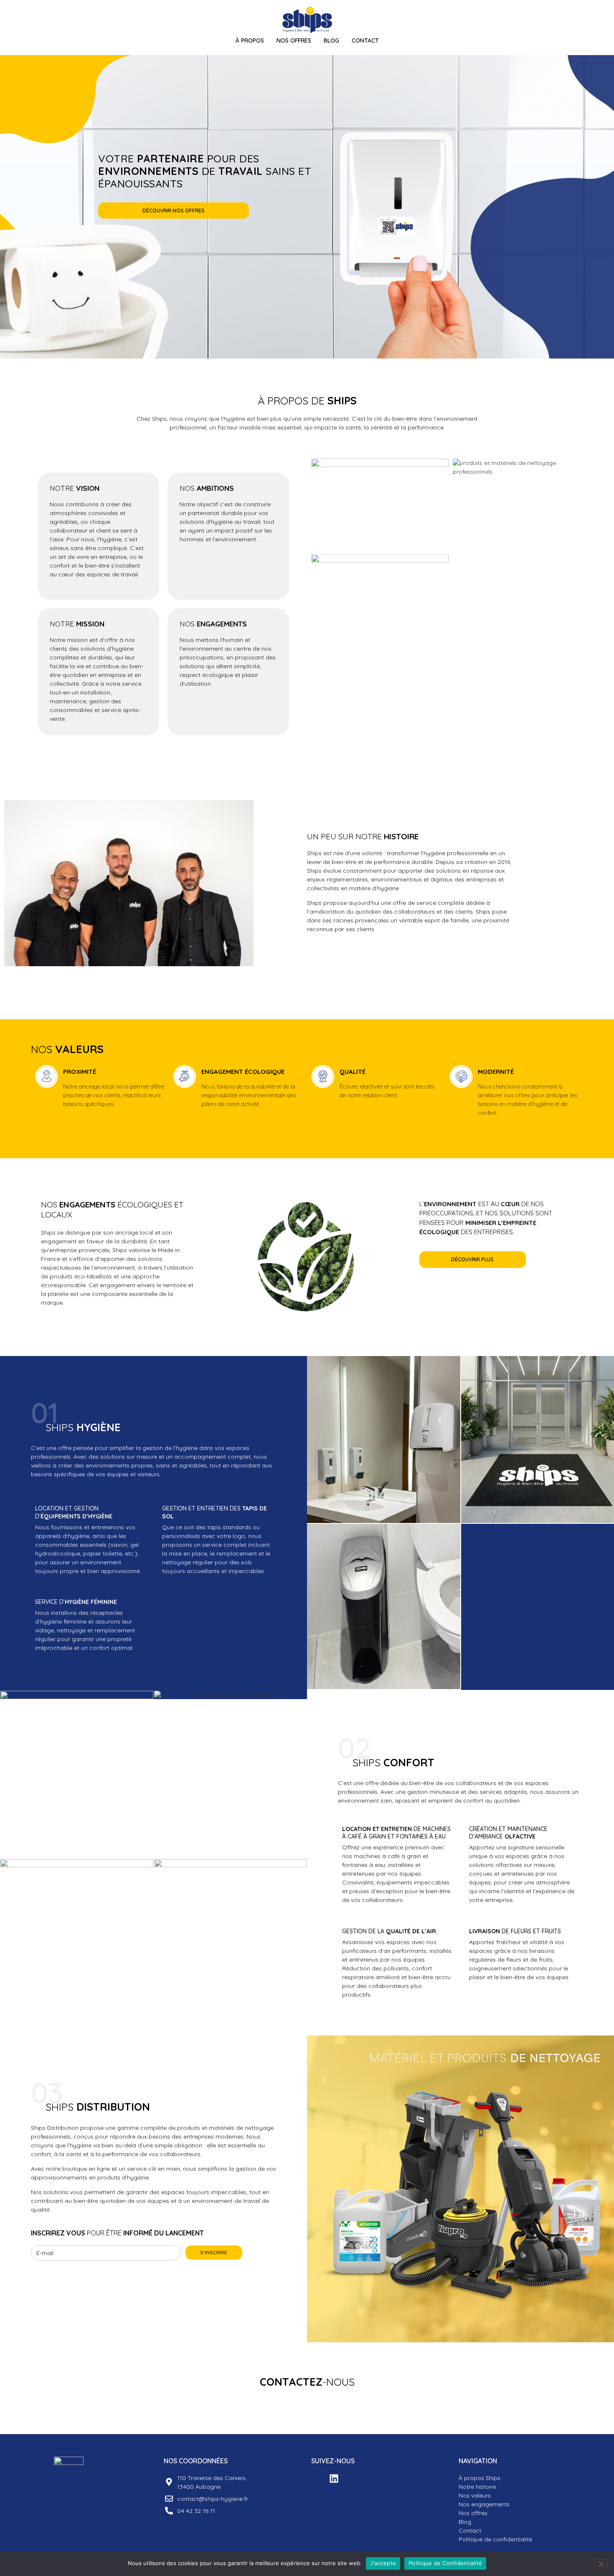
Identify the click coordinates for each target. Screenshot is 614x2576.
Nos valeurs (475, 2495)
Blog (331, 40)
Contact (365, 40)
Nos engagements (484, 2504)
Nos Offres (294, 40)
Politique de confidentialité (495, 2539)
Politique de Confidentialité (445, 2563)
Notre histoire (477, 2487)
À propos (250, 40)
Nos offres (473, 2513)
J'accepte (383, 2563)
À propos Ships (480, 2478)
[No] (601, 2563)
